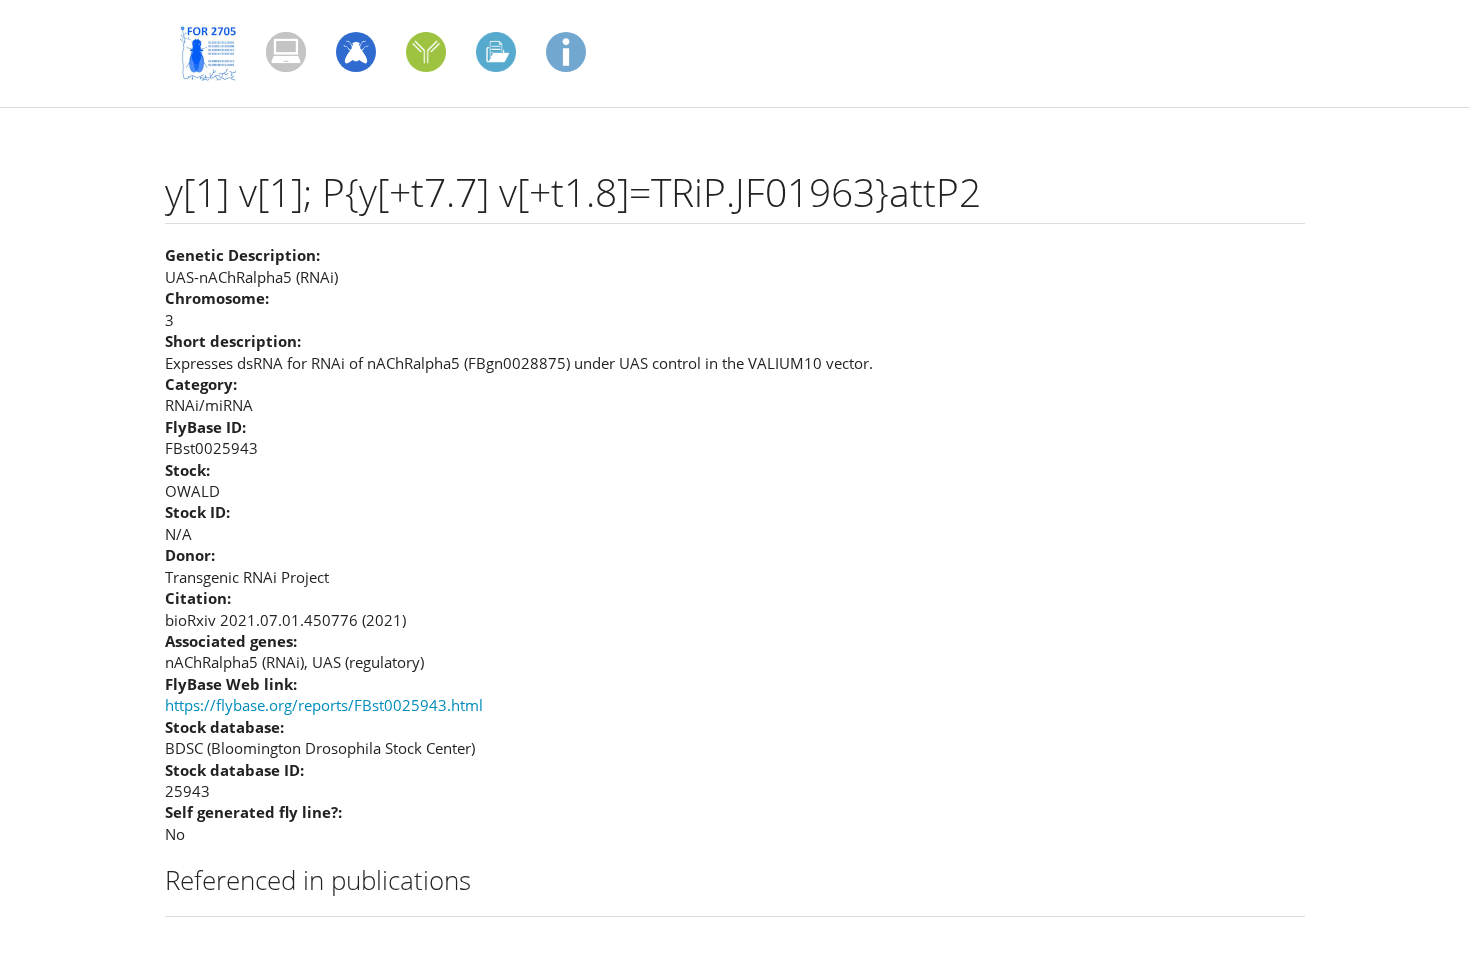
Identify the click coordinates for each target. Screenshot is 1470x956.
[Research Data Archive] (496, 52)
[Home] (215, 53)
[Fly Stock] (356, 52)
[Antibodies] (426, 52)
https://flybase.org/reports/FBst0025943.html (324, 705)
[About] (566, 52)
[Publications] (286, 52)
